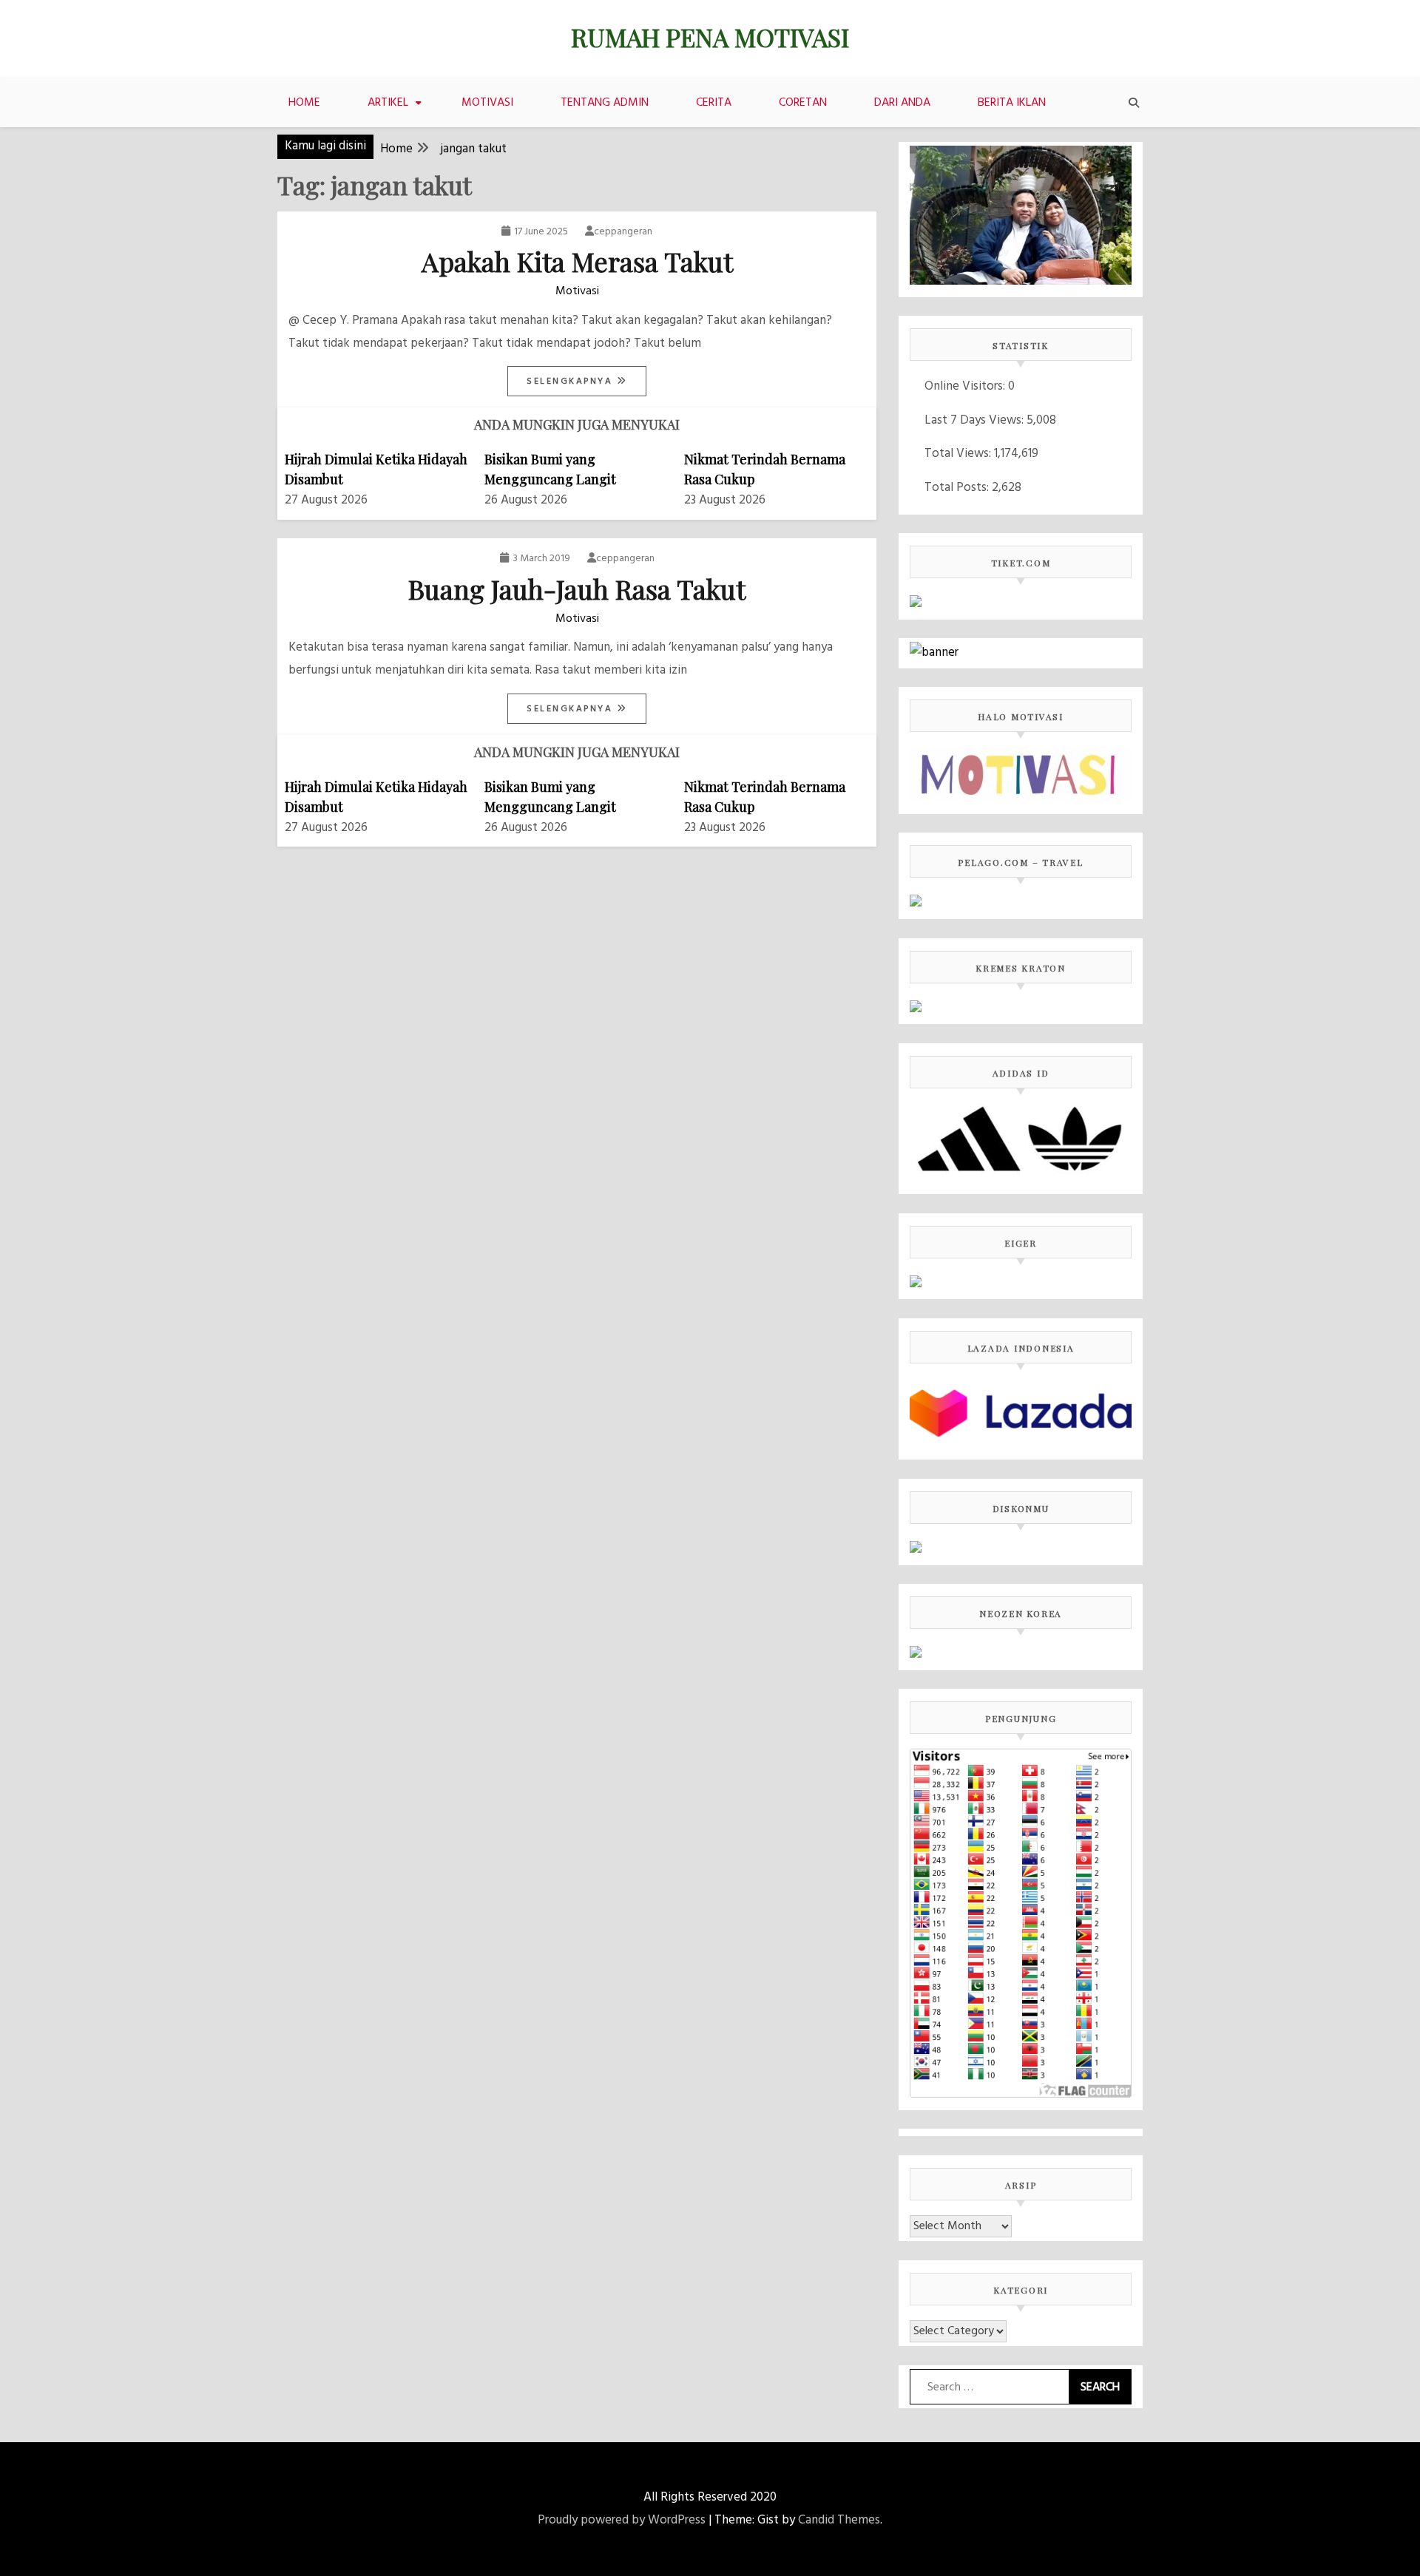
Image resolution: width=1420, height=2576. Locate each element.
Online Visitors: (966, 386)
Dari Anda (902, 103)
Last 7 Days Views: (976, 420)
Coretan (803, 103)
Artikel (388, 103)
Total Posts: (958, 488)
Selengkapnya (572, 382)
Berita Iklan (1012, 103)
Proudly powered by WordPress (622, 2520)
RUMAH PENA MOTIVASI (710, 37)
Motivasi (487, 103)
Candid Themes (839, 2520)
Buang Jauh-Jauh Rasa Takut (577, 589)
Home (304, 103)
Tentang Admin (605, 103)
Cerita (714, 103)
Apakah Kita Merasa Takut (577, 261)
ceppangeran (623, 232)
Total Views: (959, 454)
